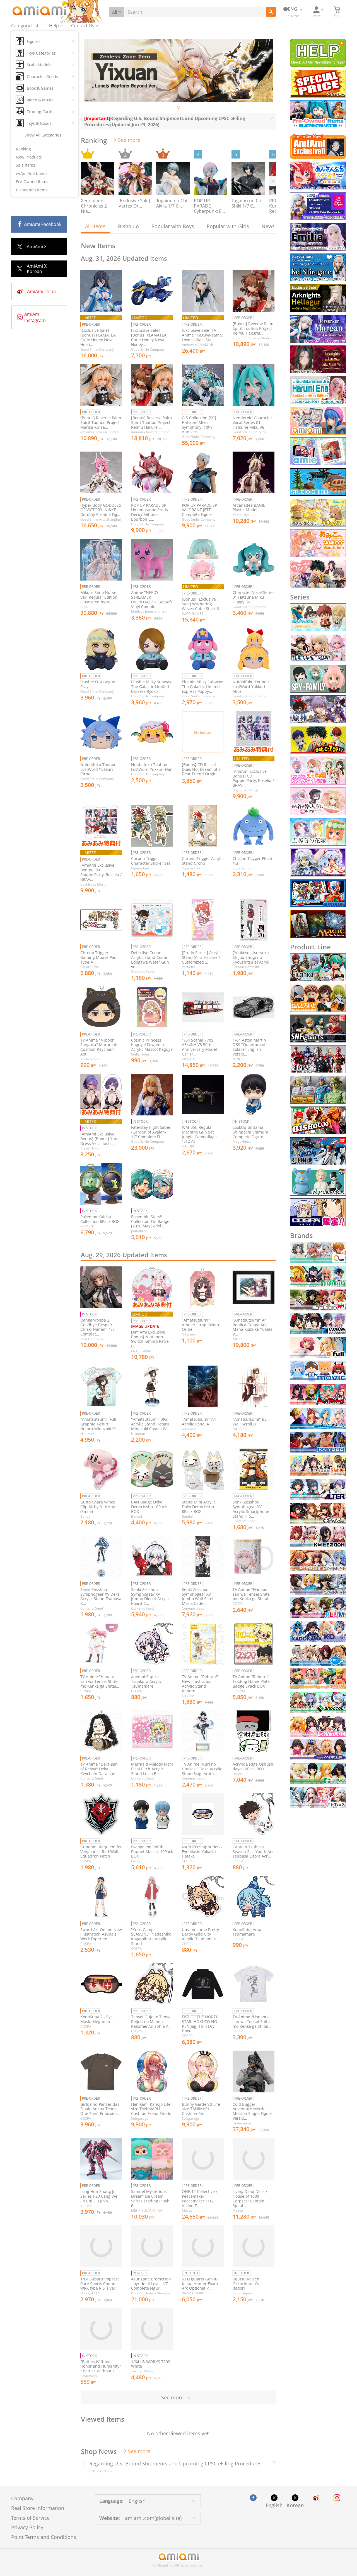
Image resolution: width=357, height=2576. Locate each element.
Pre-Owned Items (32, 181)
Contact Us (83, 26)
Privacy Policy (27, 2527)
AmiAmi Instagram (35, 317)
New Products (29, 157)
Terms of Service (30, 2518)
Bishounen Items (32, 190)
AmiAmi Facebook (43, 224)
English (274, 2505)
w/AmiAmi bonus (32, 173)
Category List (25, 26)
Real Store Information (38, 2508)
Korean (295, 2505)
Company (22, 2498)
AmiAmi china (41, 291)
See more (129, 140)
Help (54, 26)
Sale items (26, 165)
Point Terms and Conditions (44, 2537)
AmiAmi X (37, 247)
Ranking (23, 149)
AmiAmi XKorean (37, 269)
